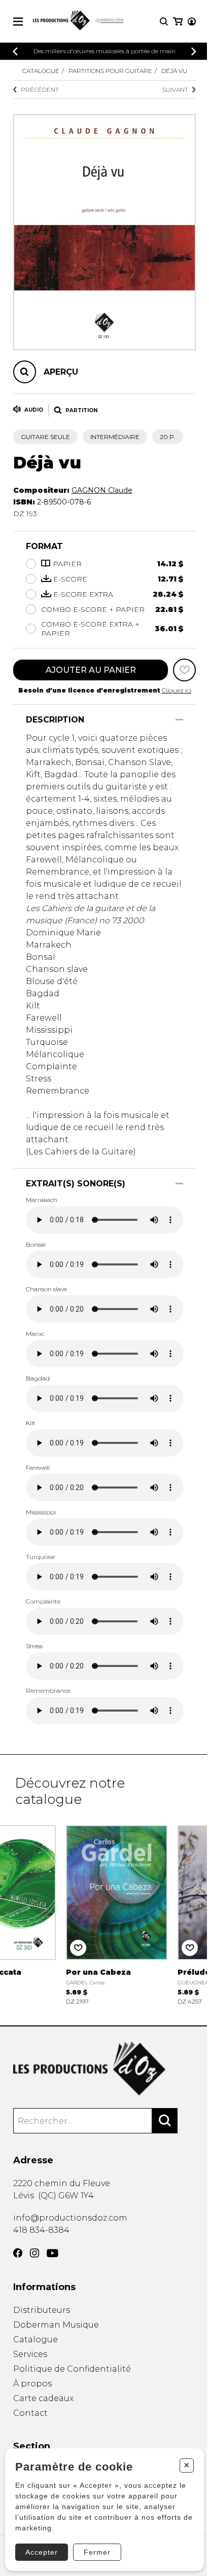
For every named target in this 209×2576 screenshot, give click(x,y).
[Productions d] (105, 2069)
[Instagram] (34, 2253)
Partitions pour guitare (110, 71)
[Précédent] (15, 51)
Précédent (40, 89)
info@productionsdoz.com (70, 2218)
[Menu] (18, 22)
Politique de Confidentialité (72, 2369)
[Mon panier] (178, 22)
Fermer (97, 2552)
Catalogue (41, 71)
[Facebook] (18, 2253)
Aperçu (61, 372)
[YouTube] (53, 2253)
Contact (30, 2413)
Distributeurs (42, 2310)
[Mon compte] (192, 22)
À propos (32, 2384)
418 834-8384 (41, 2230)
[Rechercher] (165, 2121)
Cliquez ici (177, 690)
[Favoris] (184, 670)
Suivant (175, 89)
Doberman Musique (56, 2325)
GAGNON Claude (102, 490)
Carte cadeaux (43, 2398)
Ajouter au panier (91, 670)
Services (30, 2354)
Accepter (42, 2552)
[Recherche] (164, 22)
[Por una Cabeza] (117, 1914)
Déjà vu (174, 71)
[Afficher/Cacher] (179, 720)
